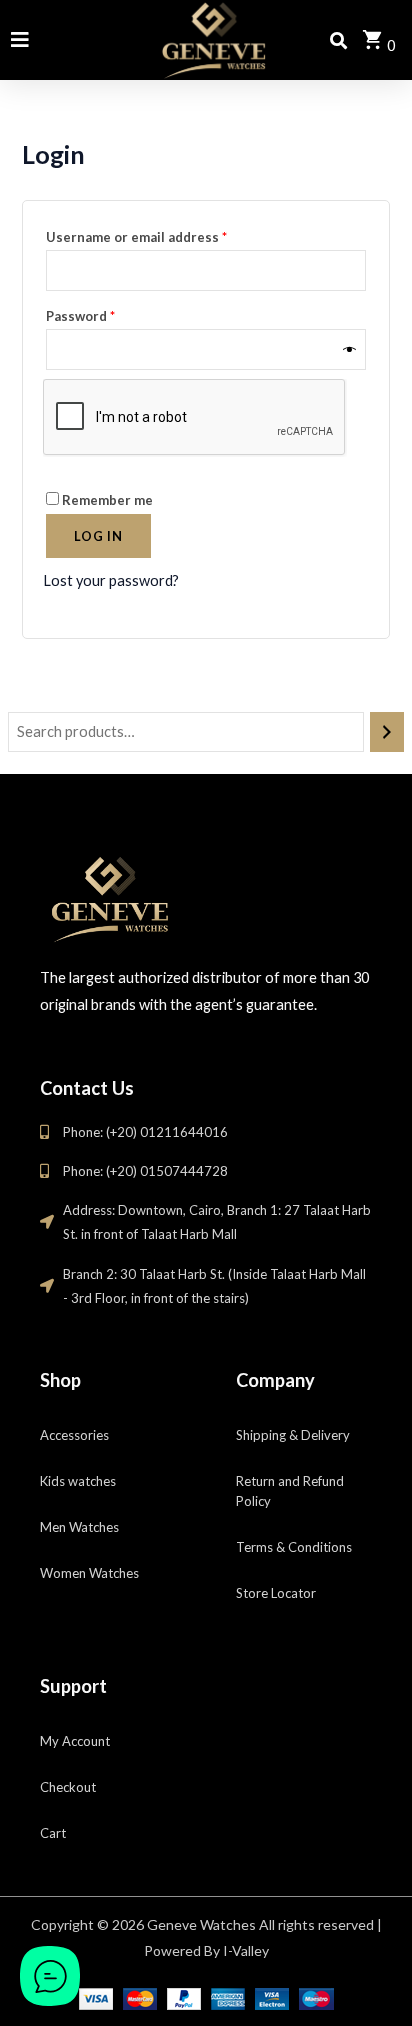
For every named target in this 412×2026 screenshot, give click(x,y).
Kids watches (78, 1481)
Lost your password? (111, 580)
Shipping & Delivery (293, 1435)
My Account (75, 1741)
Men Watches (79, 1527)
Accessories (74, 1435)
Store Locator (276, 1593)
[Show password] (350, 349)
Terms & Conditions (294, 1547)
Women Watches (89, 1573)
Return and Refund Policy (290, 1491)
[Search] (387, 732)
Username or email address (165, 234)
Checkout (68, 1787)
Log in (98, 536)
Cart (53, 1833)
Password (109, 313)
